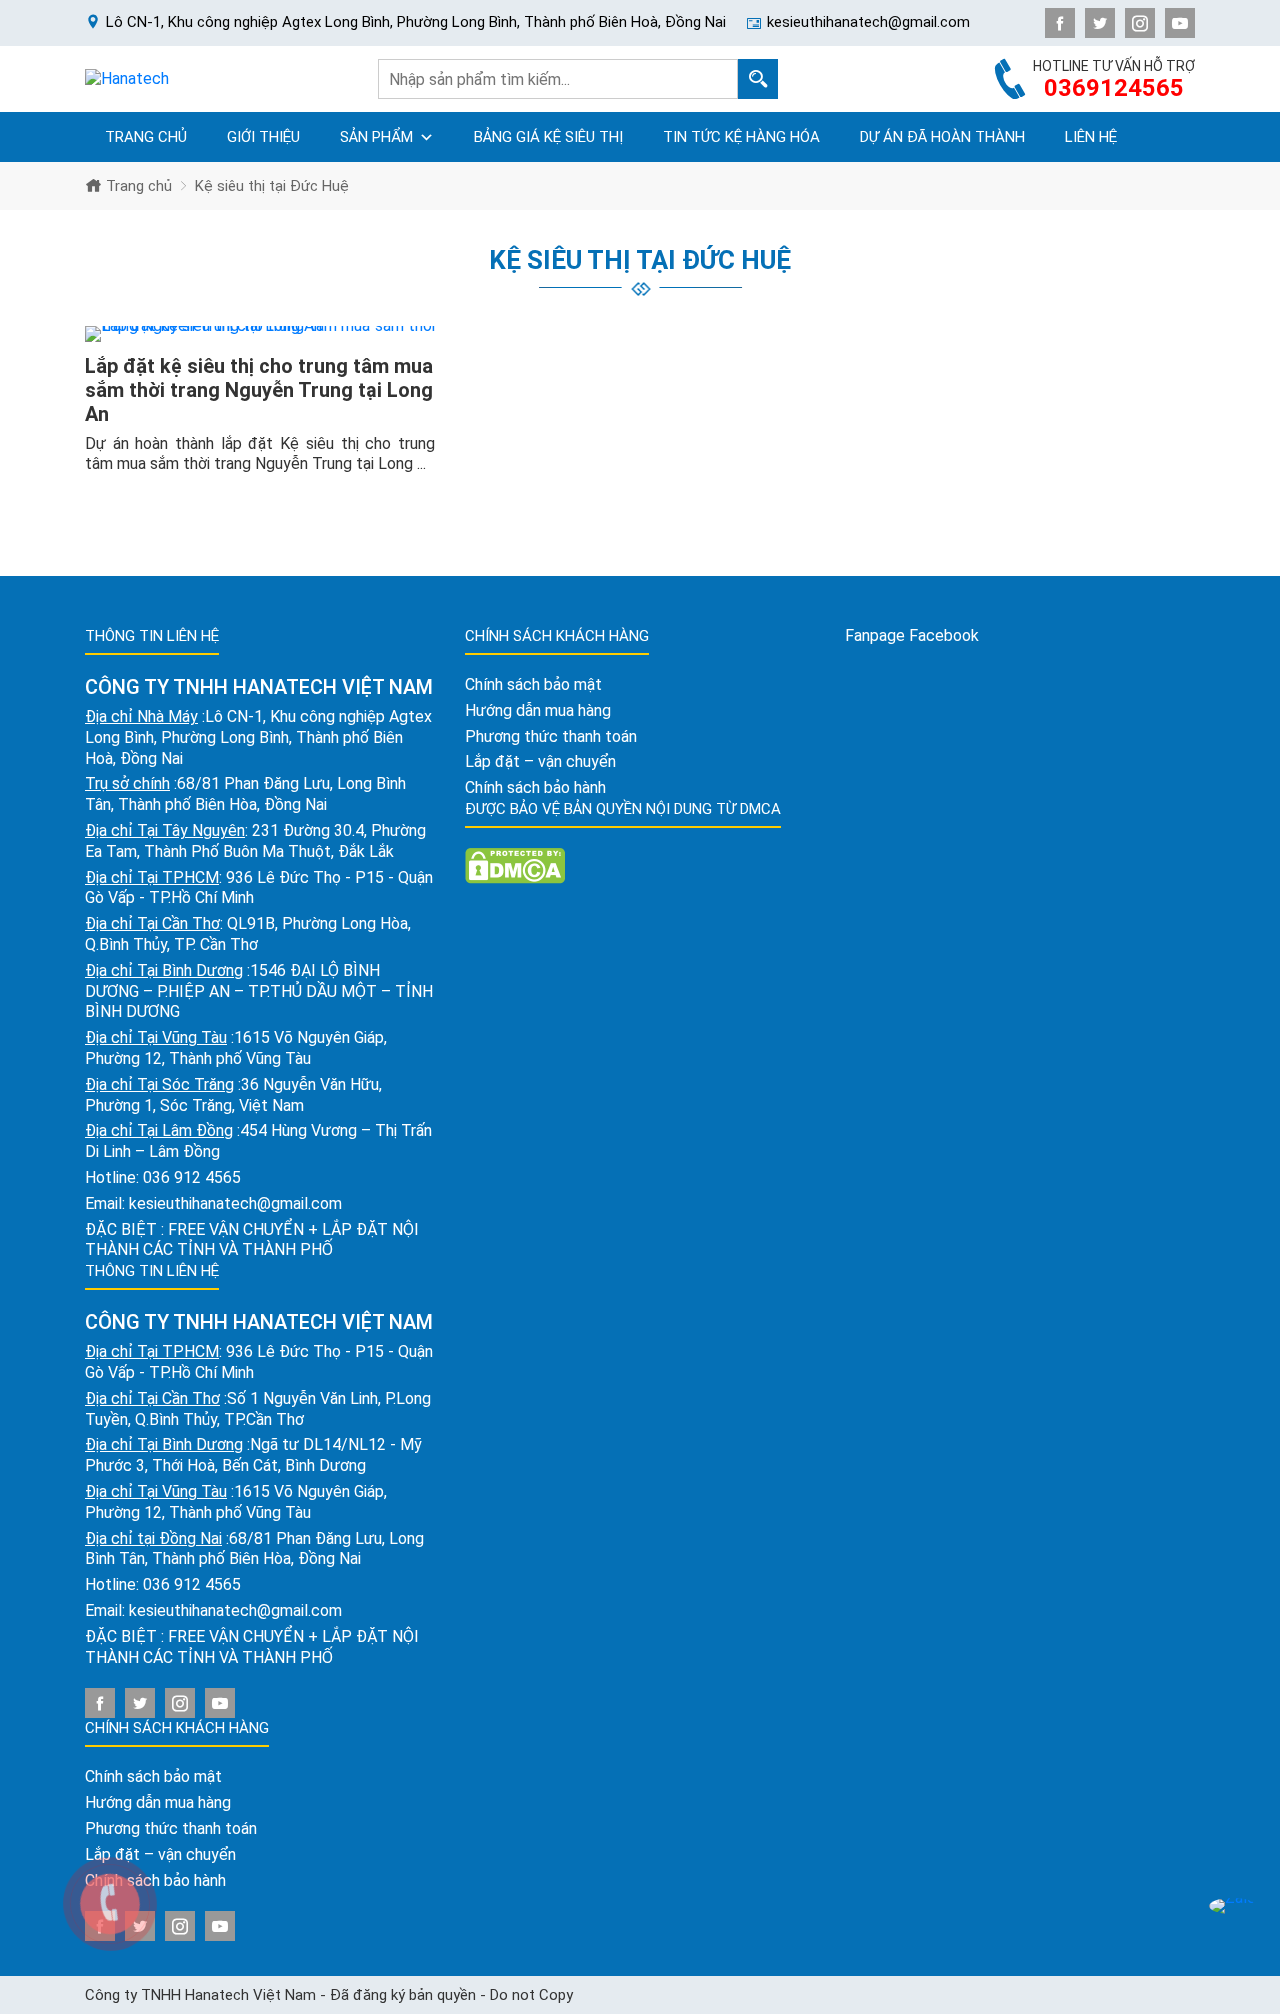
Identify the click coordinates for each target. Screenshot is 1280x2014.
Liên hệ (1091, 137)
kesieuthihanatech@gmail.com (235, 1203)
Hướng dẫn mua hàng (158, 1802)
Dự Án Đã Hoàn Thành (942, 137)
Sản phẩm (376, 137)
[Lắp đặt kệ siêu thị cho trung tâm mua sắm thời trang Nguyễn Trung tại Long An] (260, 334)
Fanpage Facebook (912, 635)
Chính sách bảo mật (153, 1776)
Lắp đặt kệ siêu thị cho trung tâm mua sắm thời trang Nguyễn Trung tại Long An (259, 390)
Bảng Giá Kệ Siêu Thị (548, 137)
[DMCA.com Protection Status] (515, 864)
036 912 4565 (192, 1177)
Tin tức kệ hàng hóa (741, 137)
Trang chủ (146, 137)
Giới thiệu (263, 137)
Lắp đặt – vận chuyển (540, 761)
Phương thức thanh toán (551, 736)
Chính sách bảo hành (535, 787)
